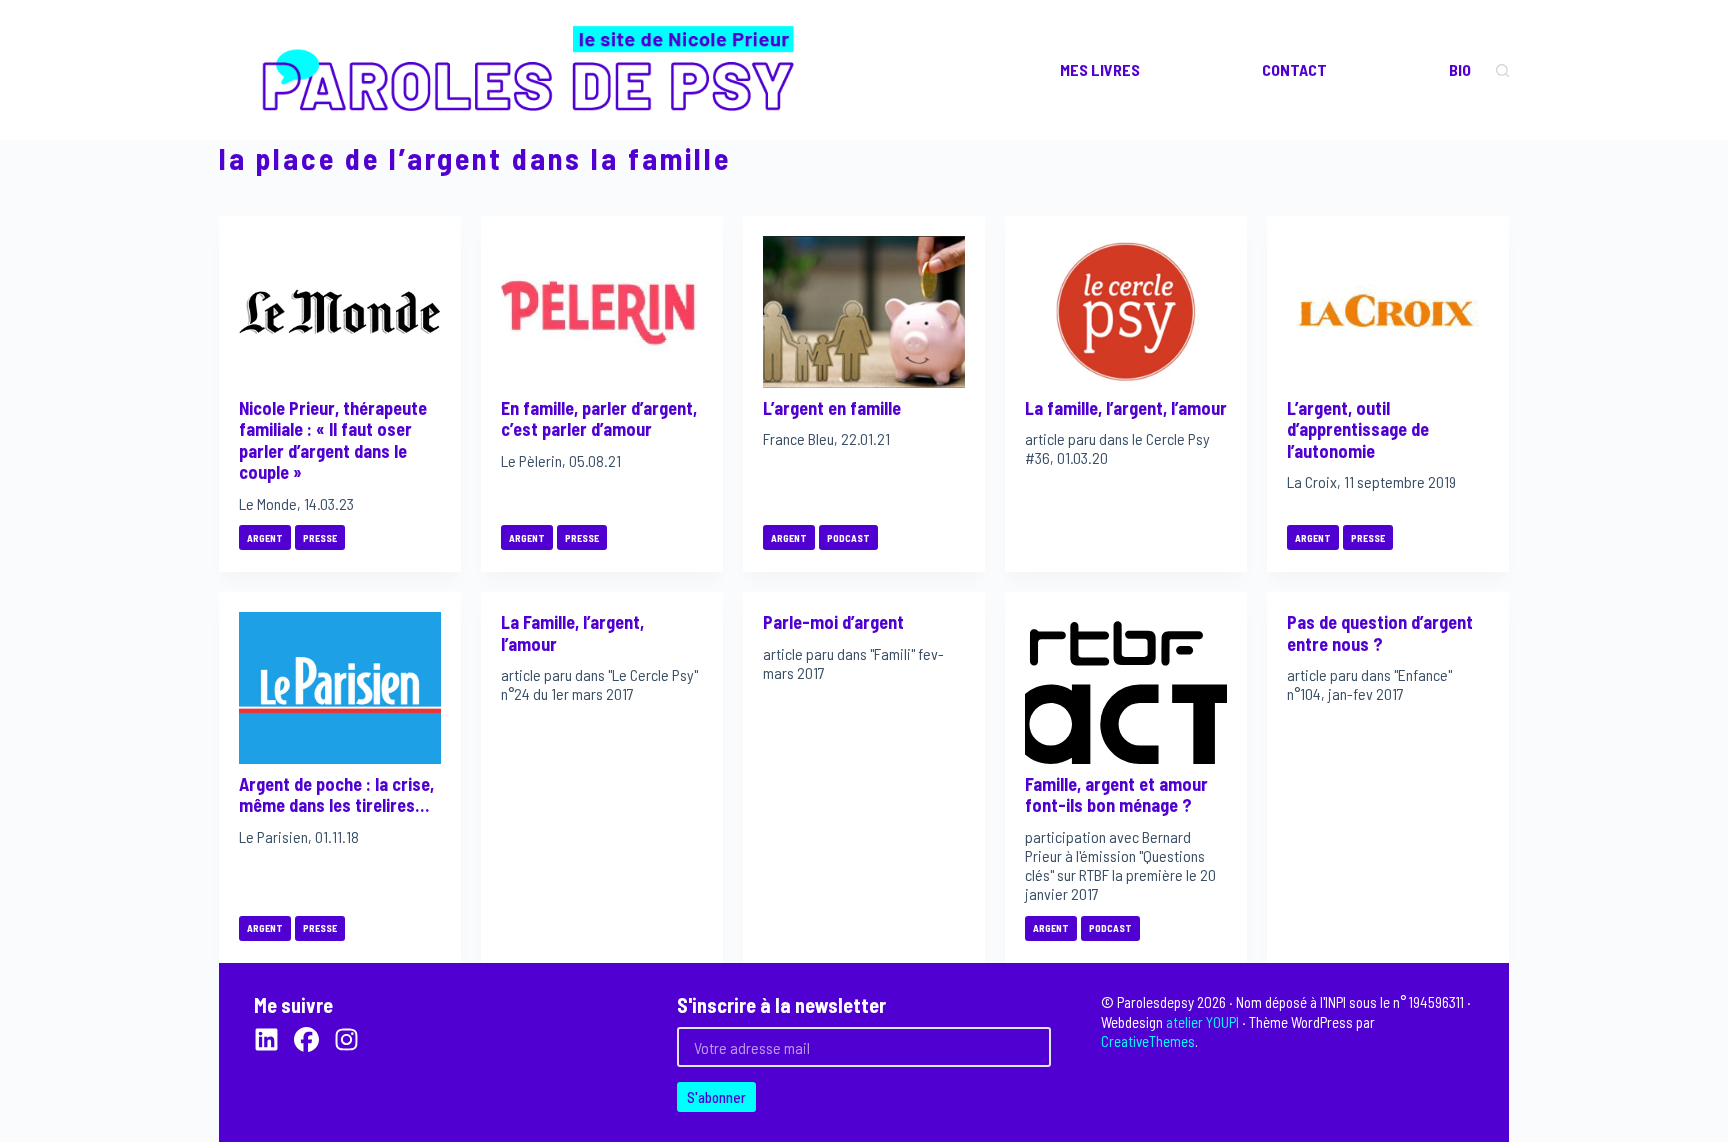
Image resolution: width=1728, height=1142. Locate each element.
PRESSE (320, 538)
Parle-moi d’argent (833, 622)
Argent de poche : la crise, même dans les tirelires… (336, 795)
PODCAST (848, 538)
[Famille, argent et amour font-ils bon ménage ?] (1126, 688)
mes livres (1100, 69)
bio (1460, 69)
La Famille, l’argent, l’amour (572, 633)
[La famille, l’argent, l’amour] (1126, 312)
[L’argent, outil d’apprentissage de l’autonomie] (1388, 312)
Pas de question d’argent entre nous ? (1380, 633)
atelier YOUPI (1202, 1022)
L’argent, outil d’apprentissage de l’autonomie (1358, 429)
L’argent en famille (832, 408)
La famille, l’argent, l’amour (1126, 408)
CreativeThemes (1148, 1041)
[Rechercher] (1502, 70)
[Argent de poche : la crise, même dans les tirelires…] (340, 688)
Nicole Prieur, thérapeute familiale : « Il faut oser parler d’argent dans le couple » (333, 440)
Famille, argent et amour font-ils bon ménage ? (1116, 795)
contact (1294, 69)
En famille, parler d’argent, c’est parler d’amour (599, 419)
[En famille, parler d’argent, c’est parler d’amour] (602, 312)
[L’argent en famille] (864, 312)
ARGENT (265, 538)
